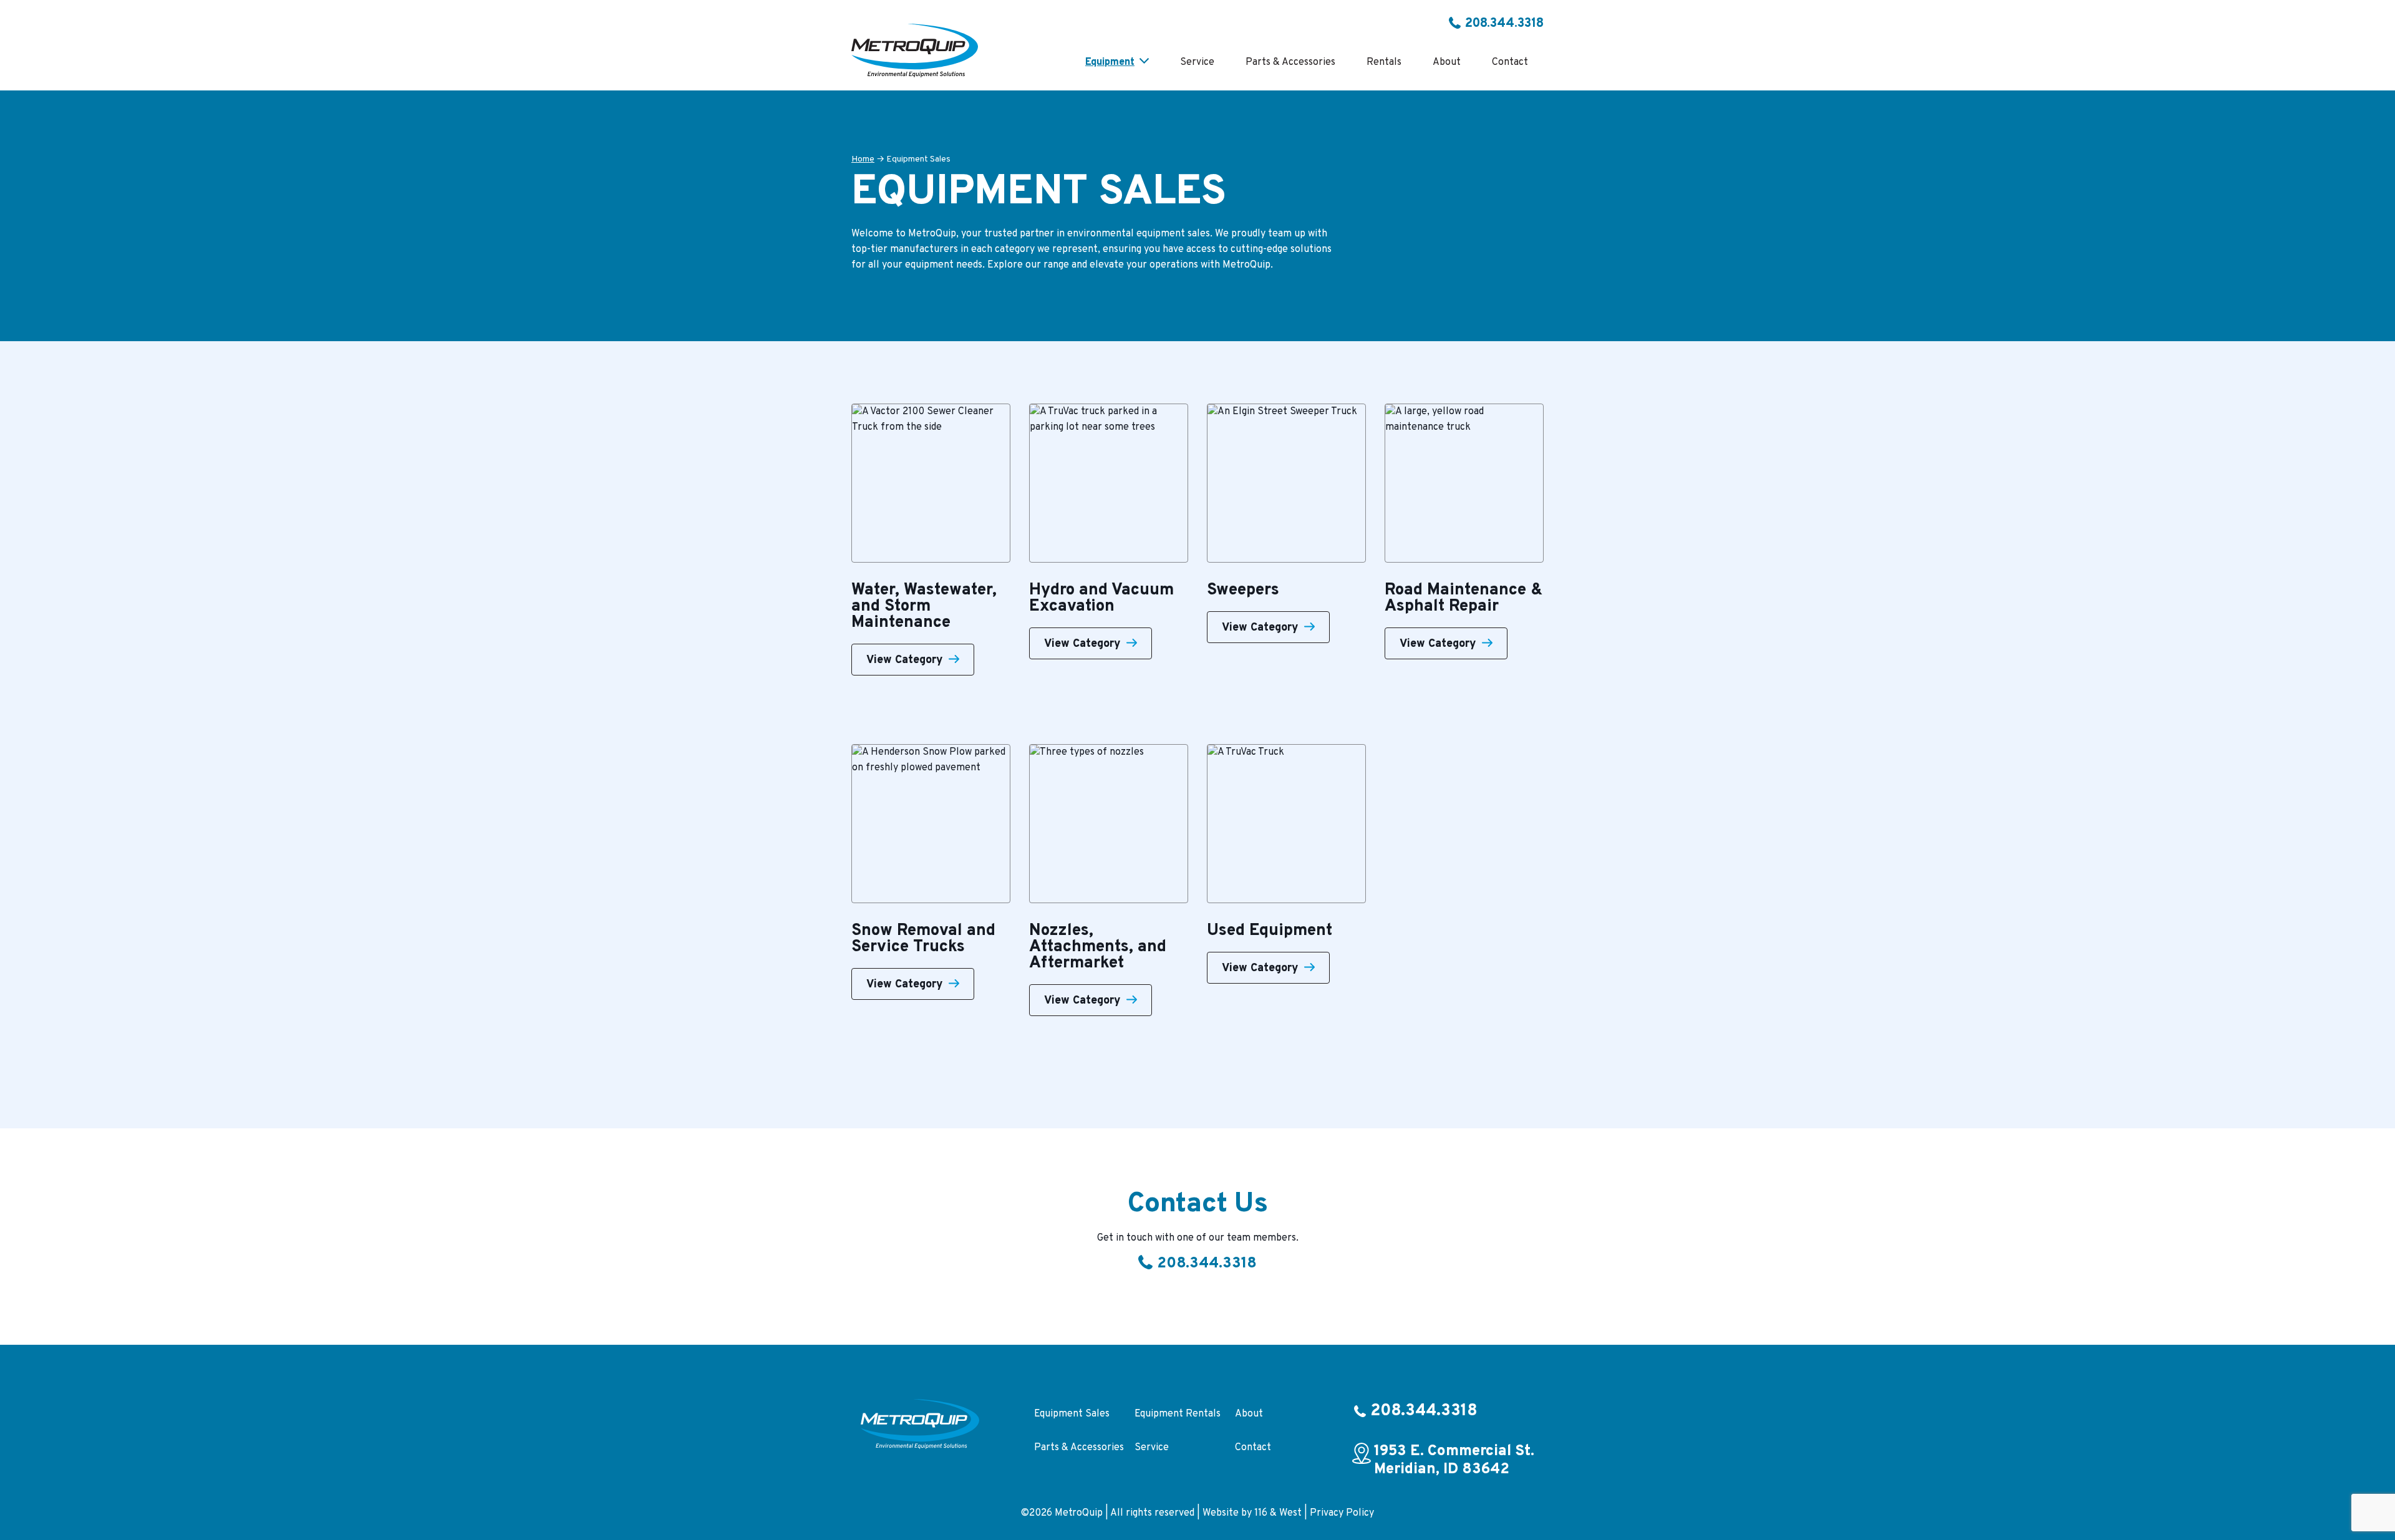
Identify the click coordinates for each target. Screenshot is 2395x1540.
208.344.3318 (1504, 24)
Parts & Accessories (1079, 1448)
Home (863, 159)
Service (1152, 1448)
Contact (1253, 1448)
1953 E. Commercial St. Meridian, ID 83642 (1454, 1461)
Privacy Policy (1342, 1513)
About (1249, 1414)
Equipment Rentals (1178, 1414)
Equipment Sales (1072, 1414)
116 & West (1278, 1513)
